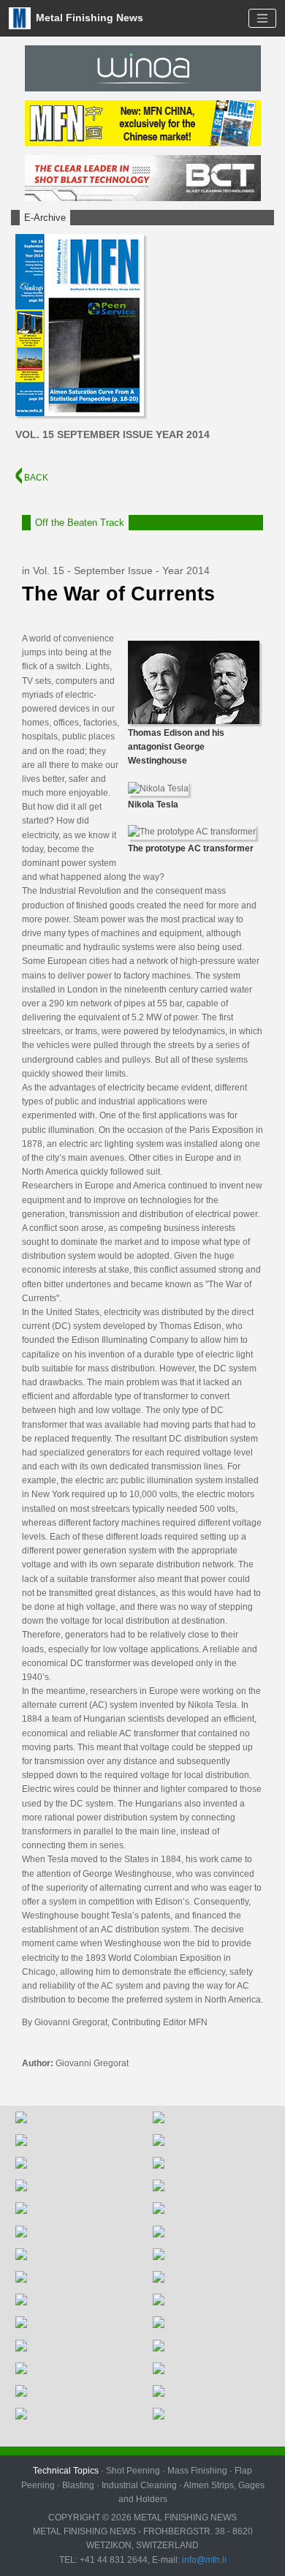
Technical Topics (66, 2471)
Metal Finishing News (88, 17)
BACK (35, 478)
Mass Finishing (197, 2471)
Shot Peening (133, 2471)
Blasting (78, 2485)
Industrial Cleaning (139, 2485)
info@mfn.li (203, 2560)
